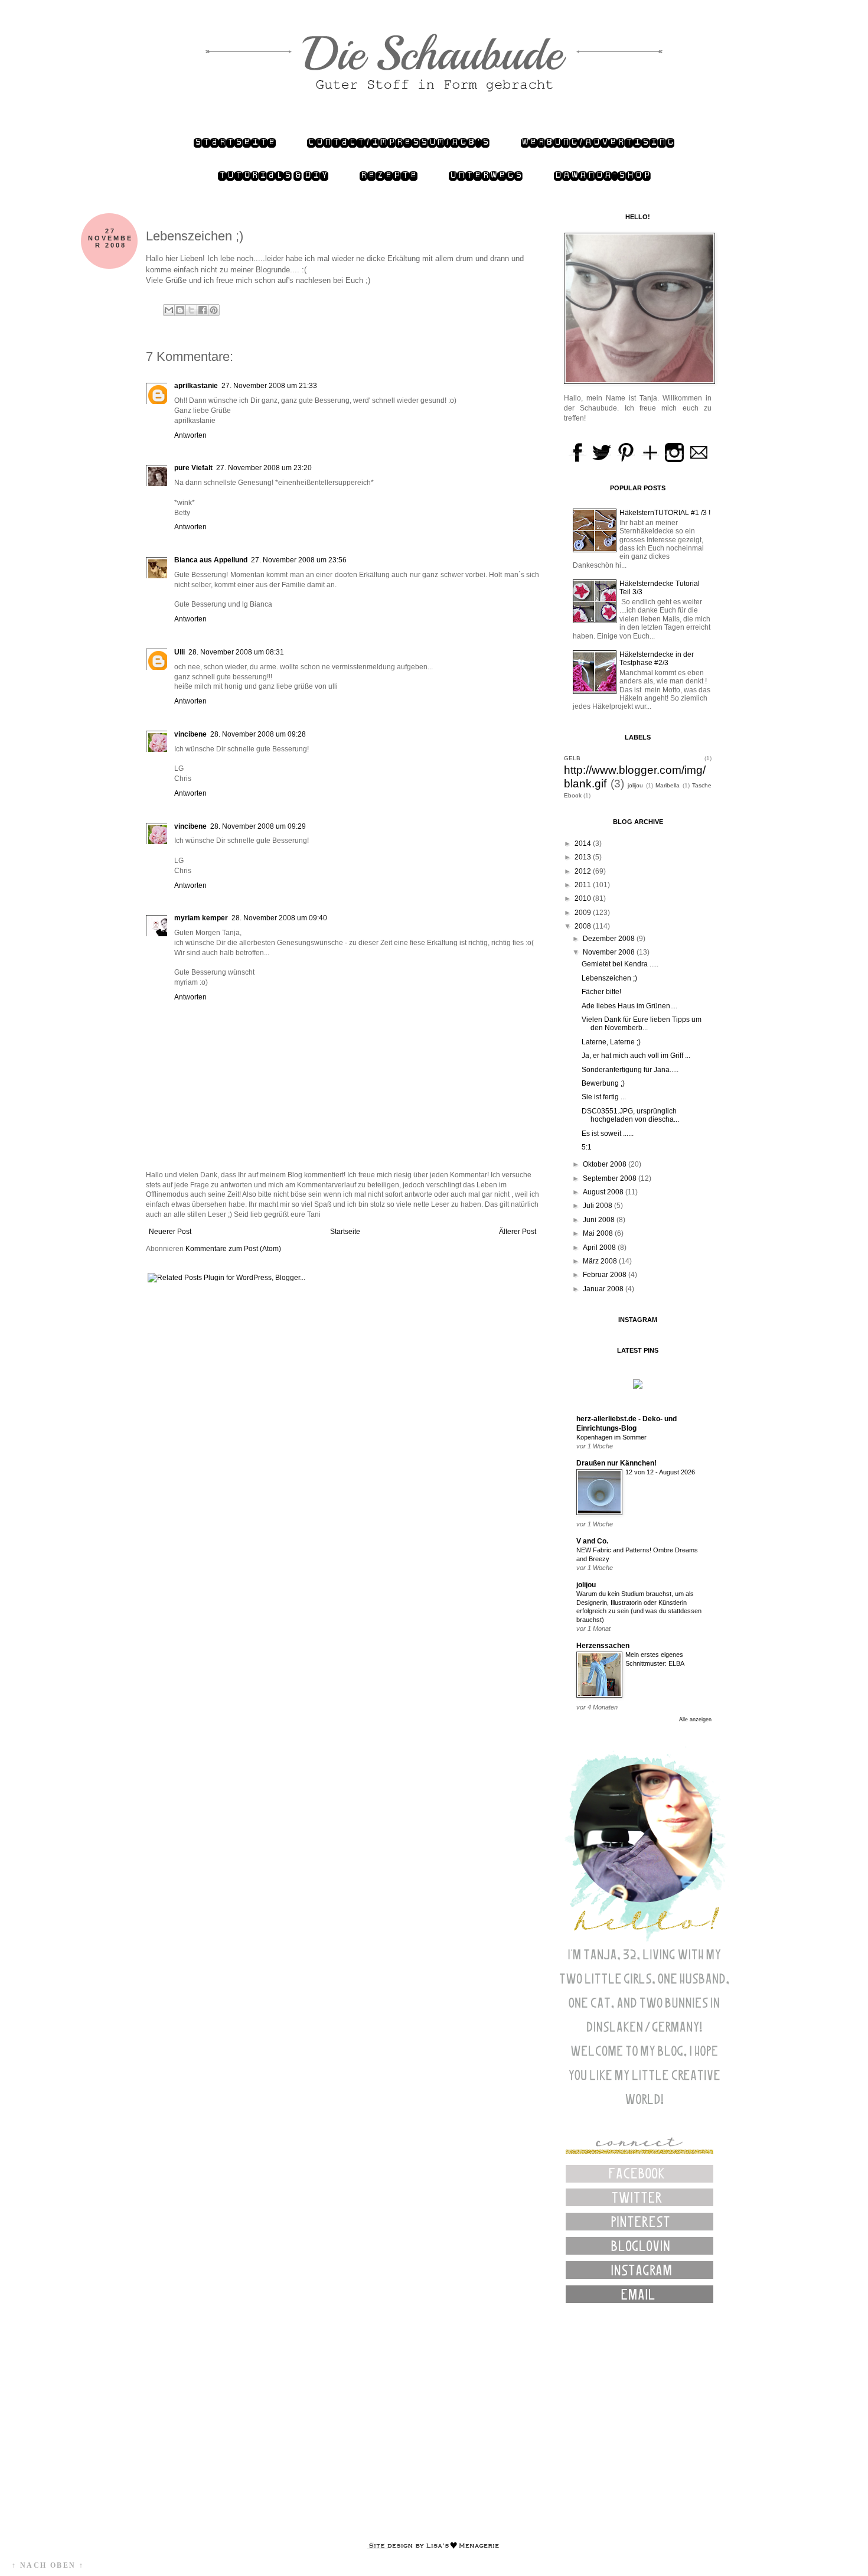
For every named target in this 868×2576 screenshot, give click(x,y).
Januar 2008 (604, 1289)
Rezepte (389, 175)
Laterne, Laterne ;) (611, 1042)
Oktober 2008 (606, 1164)
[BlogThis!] (180, 310)
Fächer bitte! (601, 992)
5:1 (587, 1147)
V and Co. (592, 1541)
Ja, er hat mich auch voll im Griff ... (636, 1056)
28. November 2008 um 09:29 (258, 826)
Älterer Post (518, 1232)
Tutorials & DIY (273, 175)
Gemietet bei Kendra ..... (620, 964)
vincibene (190, 734)
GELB (572, 758)
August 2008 (604, 1192)
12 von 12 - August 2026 (660, 1472)
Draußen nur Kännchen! (616, 1463)
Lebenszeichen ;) (609, 978)
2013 (584, 857)
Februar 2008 (606, 1275)
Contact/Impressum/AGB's (398, 142)
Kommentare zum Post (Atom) (233, 1249)
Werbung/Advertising (598, 142)
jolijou (635, 785)
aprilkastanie (196, 386)
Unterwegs (486, 175)
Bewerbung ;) (603, 1083)
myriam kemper (201, 918)
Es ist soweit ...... (608, 1134)
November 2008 (610, 952)
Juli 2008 (598, 1206)
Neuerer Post (170, 1232)
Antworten (190, 435)
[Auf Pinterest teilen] (214, 310)
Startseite (235, 142)
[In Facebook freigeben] (203, 310)
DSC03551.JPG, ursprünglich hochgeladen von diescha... (630, 1115)
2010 (584, 898)
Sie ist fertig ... (604, 1097)
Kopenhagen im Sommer (611, 1437)
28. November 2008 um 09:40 (279, 918)
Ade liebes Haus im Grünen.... (629, 1006)
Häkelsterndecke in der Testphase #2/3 (657, 659)
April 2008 (600, 1248)
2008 (584, 926)
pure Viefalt (193, 468)
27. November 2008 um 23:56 (299, 560)
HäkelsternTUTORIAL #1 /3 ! (665, 513)
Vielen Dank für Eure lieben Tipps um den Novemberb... (642, 1024)
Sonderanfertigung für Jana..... (630, 1070)
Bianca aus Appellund (211, 560)
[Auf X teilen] (191, 310)
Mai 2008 (599, 1233)
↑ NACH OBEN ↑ (48, 2565)
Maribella (668, 785)
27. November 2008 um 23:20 (264, 468)
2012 (584, 871)
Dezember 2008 (610, 939)
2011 (584, 885)
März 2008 (601, 1261)
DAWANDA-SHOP (602, 175)
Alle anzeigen (695, 1719)
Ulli (180, 652)
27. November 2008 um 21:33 (269, 386)
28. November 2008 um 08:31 (236, 652)
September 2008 (611, 1178)
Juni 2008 (600, 1220)
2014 (584, 844)
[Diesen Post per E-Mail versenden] (169, 310)
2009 (584, 913)
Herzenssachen (603, 1646)
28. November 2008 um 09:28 (258, 734)
